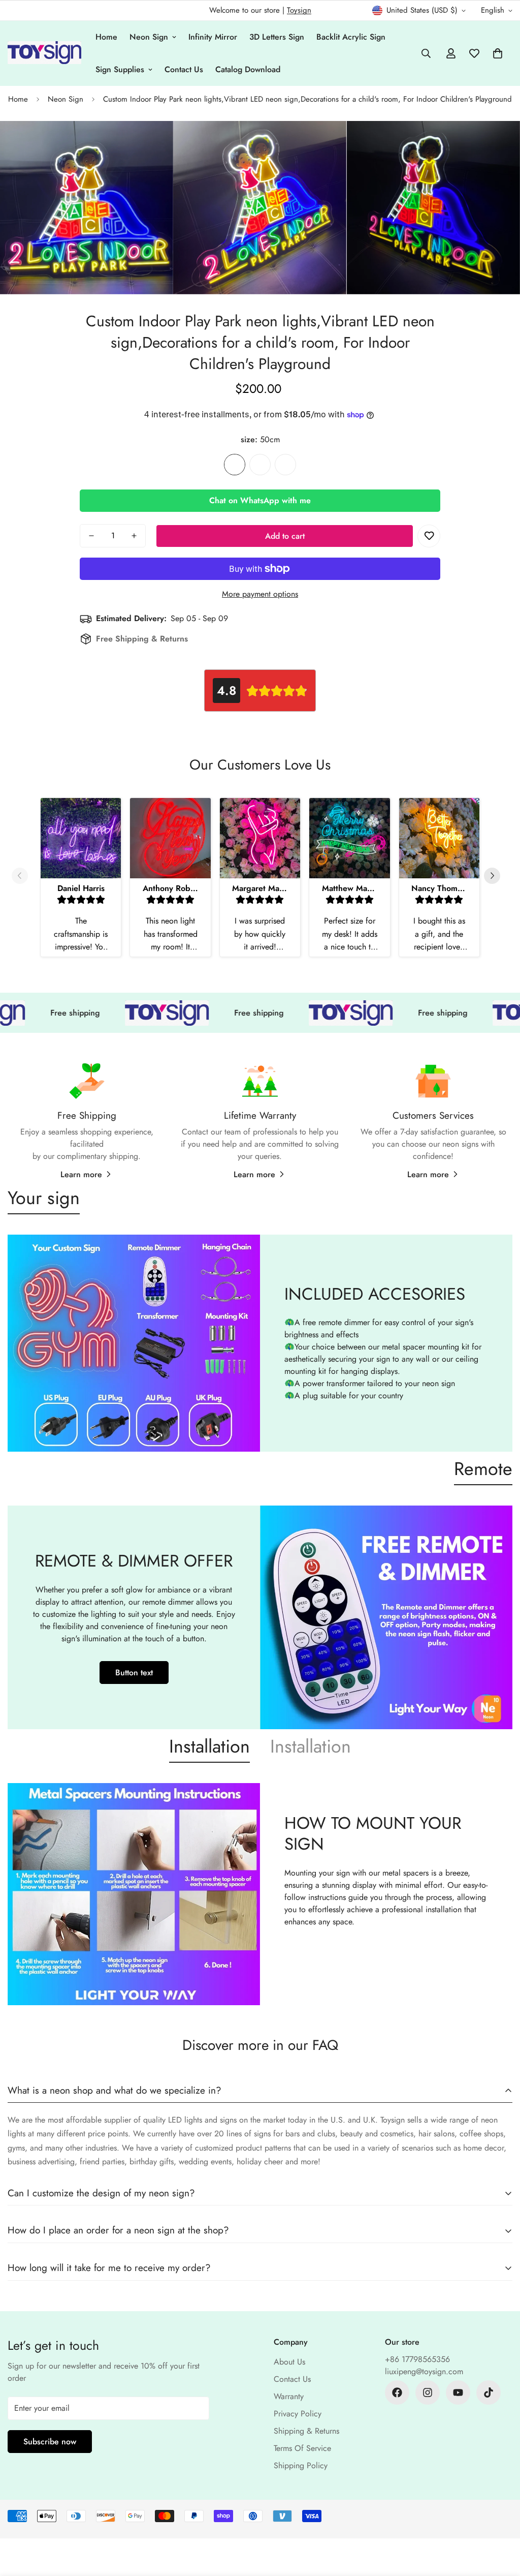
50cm (235, 465)
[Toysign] (44, 53)
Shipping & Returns (306, 2431)
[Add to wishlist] (429, 536)
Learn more (81, 1174)
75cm (260, 465)
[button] (498, 53)
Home (106, 37)
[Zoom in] (152, 143)
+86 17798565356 (417, 2359)
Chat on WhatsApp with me (260, 500)
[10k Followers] (428, 2393)
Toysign (299, 10)
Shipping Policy (301, 2465)
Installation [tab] (209, 1746)
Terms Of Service (302, 2448)
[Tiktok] (489, 2393)
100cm (285, 465)
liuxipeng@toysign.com (424, 2371)
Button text (134, 1673)
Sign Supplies (120, 69)
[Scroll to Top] (500, 2521)
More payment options (260, 594)
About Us (289, 2362)
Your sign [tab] (44, 1198)
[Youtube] (458, 2393)
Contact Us (184, 69)
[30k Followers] (397, 2393)
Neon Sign (149, 37)
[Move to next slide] (496, 876)
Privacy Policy (298, 2414)
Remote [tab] (483, 1468)
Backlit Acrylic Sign (351, 37)
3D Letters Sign (277, 37)
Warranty (289, 2396)
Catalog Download (248, 69)
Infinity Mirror (213, 37)
